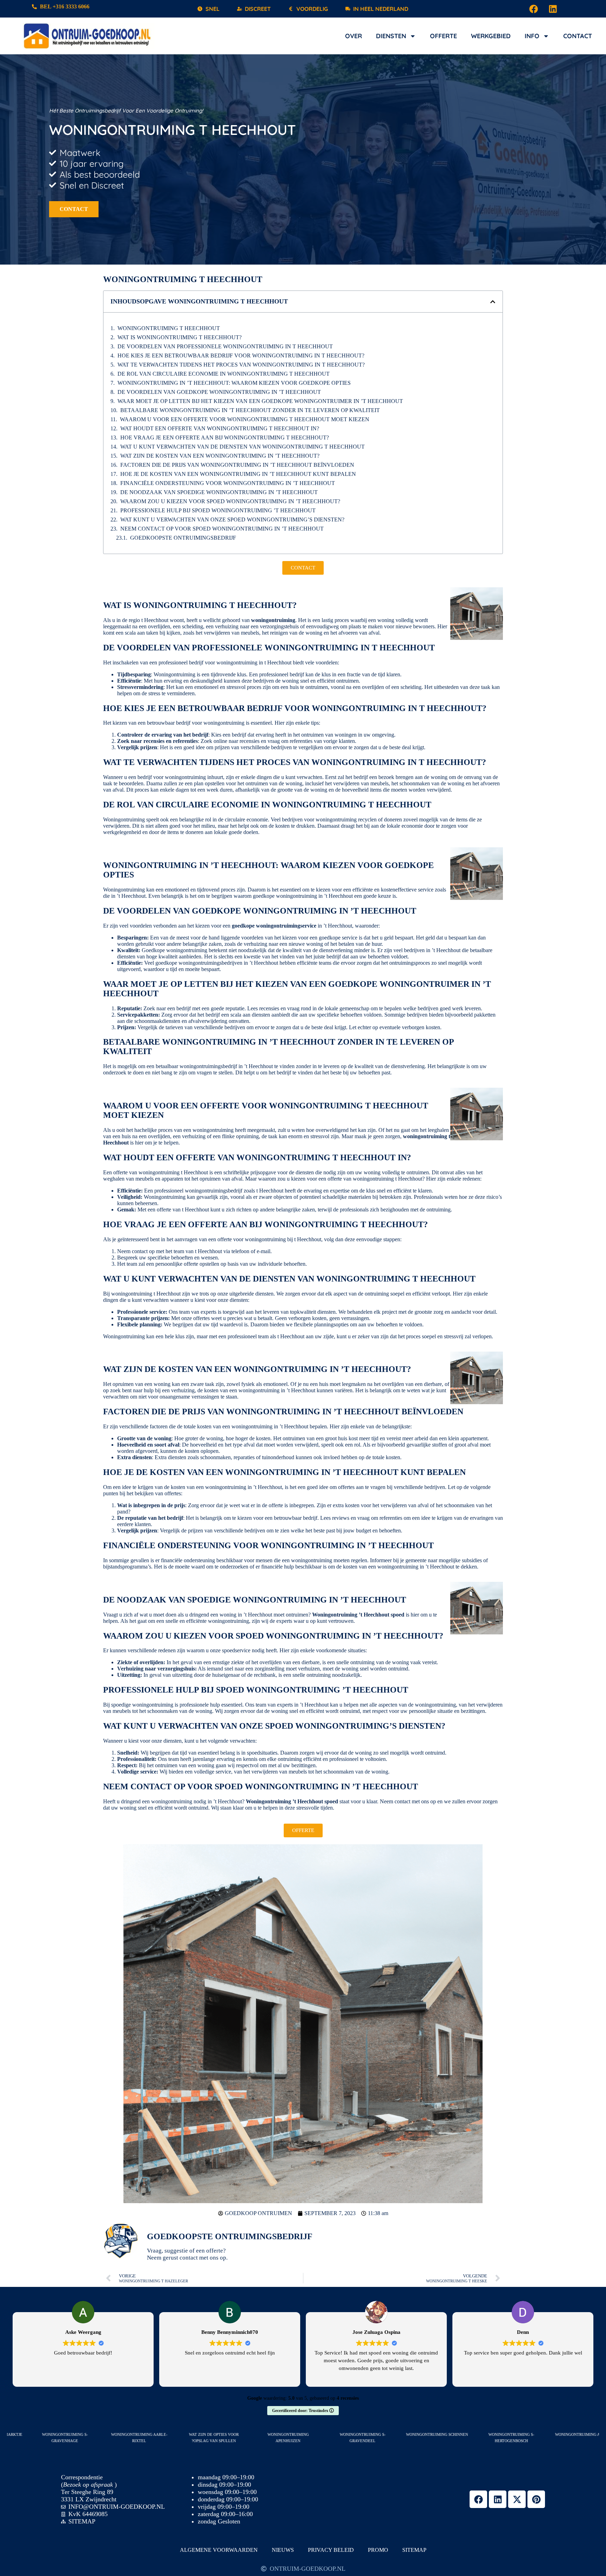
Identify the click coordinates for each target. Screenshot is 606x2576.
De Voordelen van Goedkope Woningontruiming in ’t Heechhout (219, 392)
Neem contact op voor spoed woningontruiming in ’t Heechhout (222, 529)
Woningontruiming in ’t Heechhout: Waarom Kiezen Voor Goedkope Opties (234, 383)
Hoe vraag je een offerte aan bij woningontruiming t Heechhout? (225, 438)
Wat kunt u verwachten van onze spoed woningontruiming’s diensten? (232, 520)
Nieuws (283, 2550)
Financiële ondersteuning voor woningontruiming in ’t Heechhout (228, 483)
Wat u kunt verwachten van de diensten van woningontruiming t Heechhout (243, 447)
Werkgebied (491, 36)
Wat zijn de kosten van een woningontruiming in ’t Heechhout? (220, 456)
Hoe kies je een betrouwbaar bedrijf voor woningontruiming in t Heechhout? (241, 356)
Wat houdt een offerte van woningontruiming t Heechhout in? (220, 428)
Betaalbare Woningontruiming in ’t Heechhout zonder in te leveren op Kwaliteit (250, 410)
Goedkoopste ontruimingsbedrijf (183, 538)
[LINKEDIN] (553, 9)
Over (353, 36)
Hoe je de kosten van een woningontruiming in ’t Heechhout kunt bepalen (238, 474)
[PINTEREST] (536, 2499)
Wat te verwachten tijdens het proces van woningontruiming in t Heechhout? (241, 365)
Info (532, 36)
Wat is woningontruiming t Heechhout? (180, 337)
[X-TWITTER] (517, 2499)
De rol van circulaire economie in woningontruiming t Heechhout (224, 374)
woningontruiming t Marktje (90, 2434)
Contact (578, 36)
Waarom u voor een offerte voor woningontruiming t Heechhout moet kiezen (245, 419)
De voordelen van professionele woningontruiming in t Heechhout (225, 346)
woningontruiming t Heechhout (169, 328)
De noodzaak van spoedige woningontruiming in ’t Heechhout (219, 492)
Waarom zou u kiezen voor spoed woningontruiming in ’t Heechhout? (230, 501)
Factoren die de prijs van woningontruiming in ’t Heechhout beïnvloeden (237, 465)
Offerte (443, 36)
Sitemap (414, 2550)
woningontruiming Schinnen (536, 2434)
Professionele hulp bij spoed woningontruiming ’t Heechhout (218, 510)
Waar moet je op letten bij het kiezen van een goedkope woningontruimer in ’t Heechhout (260, 401)
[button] (493, 302)
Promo (378, 2550)
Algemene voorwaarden (219, 2550)
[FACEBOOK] (534, 9)
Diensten (391, 36)
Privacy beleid (331, 2550)
